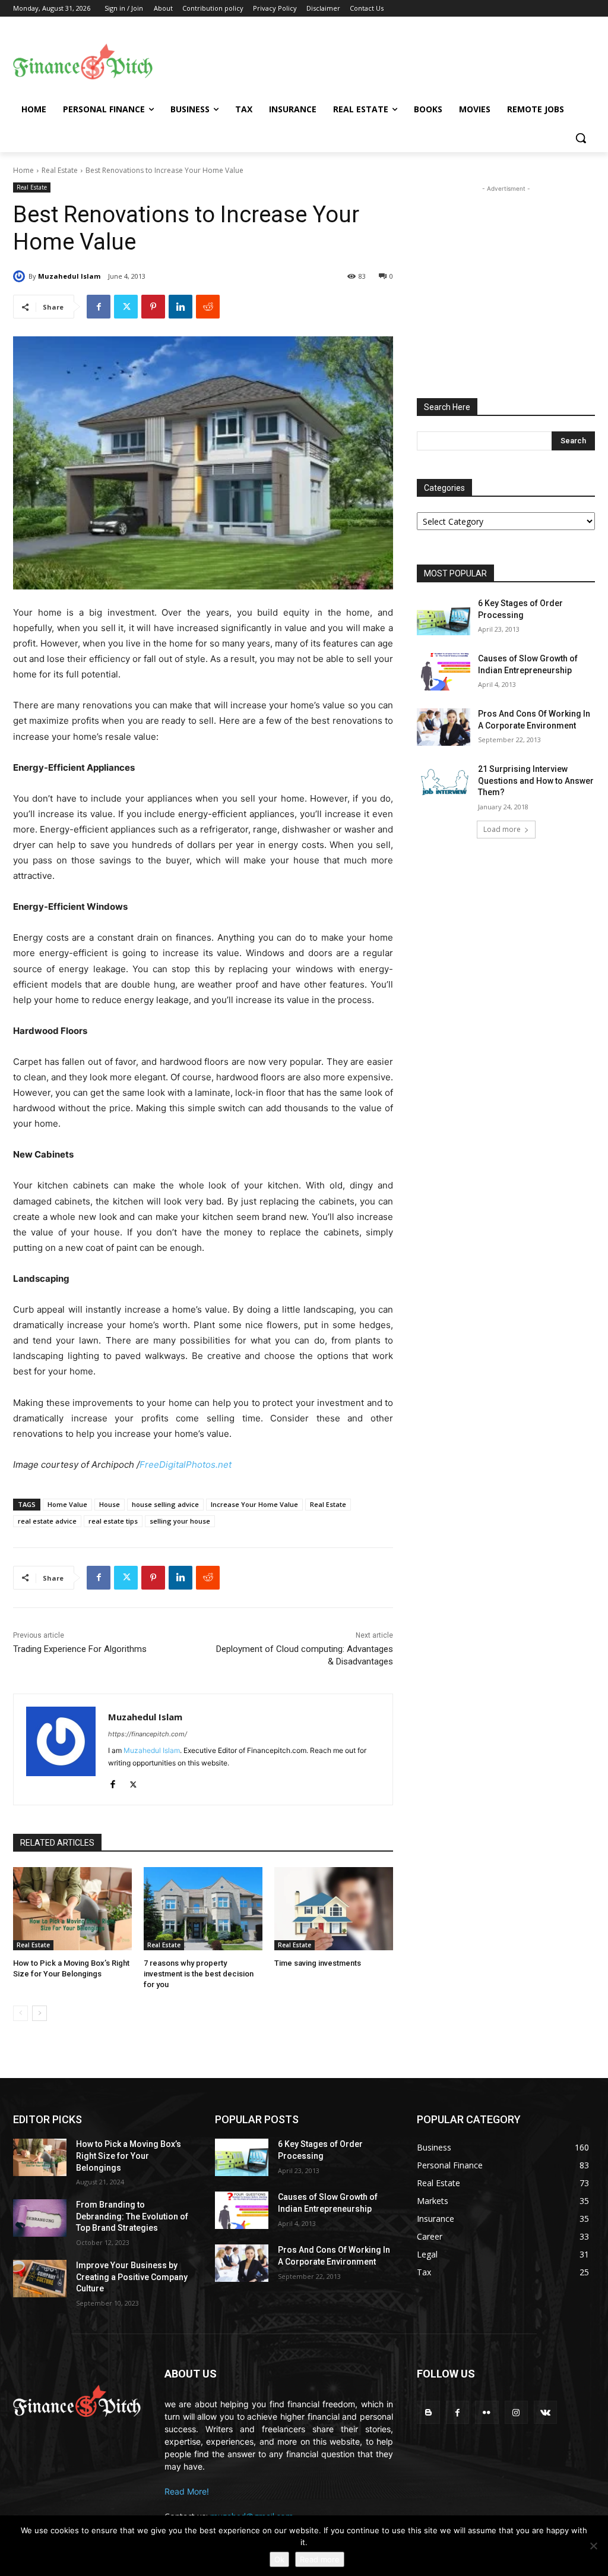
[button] (581, 138)
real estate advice (47, 1521)
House (110, 1504)
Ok (279, 2559)
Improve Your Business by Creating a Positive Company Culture (132, 2277)
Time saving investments (318, 1963)
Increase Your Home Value (254, 1504)
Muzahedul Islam (69, 276)
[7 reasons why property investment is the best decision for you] (203, 1909)
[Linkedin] (180, 307)
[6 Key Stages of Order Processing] (444, 617)
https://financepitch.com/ (148, 1734)
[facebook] (113, 1782)
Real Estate (60, 170)
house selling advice (165, 1504)
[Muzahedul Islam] (21, 276)
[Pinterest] (153, 307)
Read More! (187, 2491)
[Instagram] (516, 2412)
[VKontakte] (545, 2412)
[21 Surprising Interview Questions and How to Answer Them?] (444, 782)
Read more (320, 2559)
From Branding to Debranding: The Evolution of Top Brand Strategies (132, 2216)
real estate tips (113, 1521)
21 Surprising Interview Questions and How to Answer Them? (536, 781)
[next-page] (39, 2013)
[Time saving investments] (334, 1909)
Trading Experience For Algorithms (80, 1649)
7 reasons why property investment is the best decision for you (199, 1974)
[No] (593, 2546)
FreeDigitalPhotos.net (186, 1464)
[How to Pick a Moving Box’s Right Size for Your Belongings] (72, 1909)
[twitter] (133, 1782)
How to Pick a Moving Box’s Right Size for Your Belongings (129, 2156)
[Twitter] (126, 307)
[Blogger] (428, 2412)
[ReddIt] (208, 307)
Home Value (67, 1504)
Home (23, 170)
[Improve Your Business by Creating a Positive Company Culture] (40, 2279)
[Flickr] (487, 2412)
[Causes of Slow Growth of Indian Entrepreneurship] (444, 672)
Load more (502, 829)
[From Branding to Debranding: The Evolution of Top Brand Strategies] (40, 2218)
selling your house (180, 1521)
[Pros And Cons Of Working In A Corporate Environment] (444, 727)
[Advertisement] (374, 60)
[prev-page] (20, 2013)
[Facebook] (99, 307)
